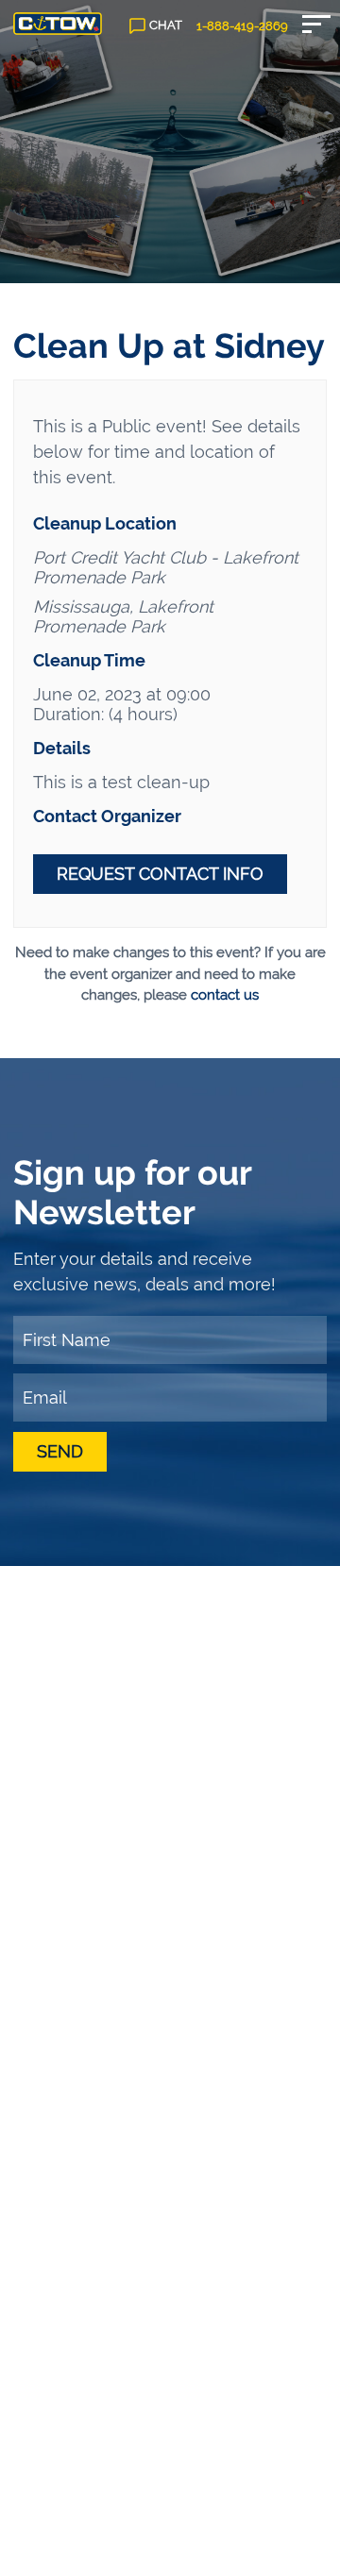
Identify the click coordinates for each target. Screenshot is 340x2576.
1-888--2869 (242, 26)
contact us (225, 995)
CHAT (166, 25)
